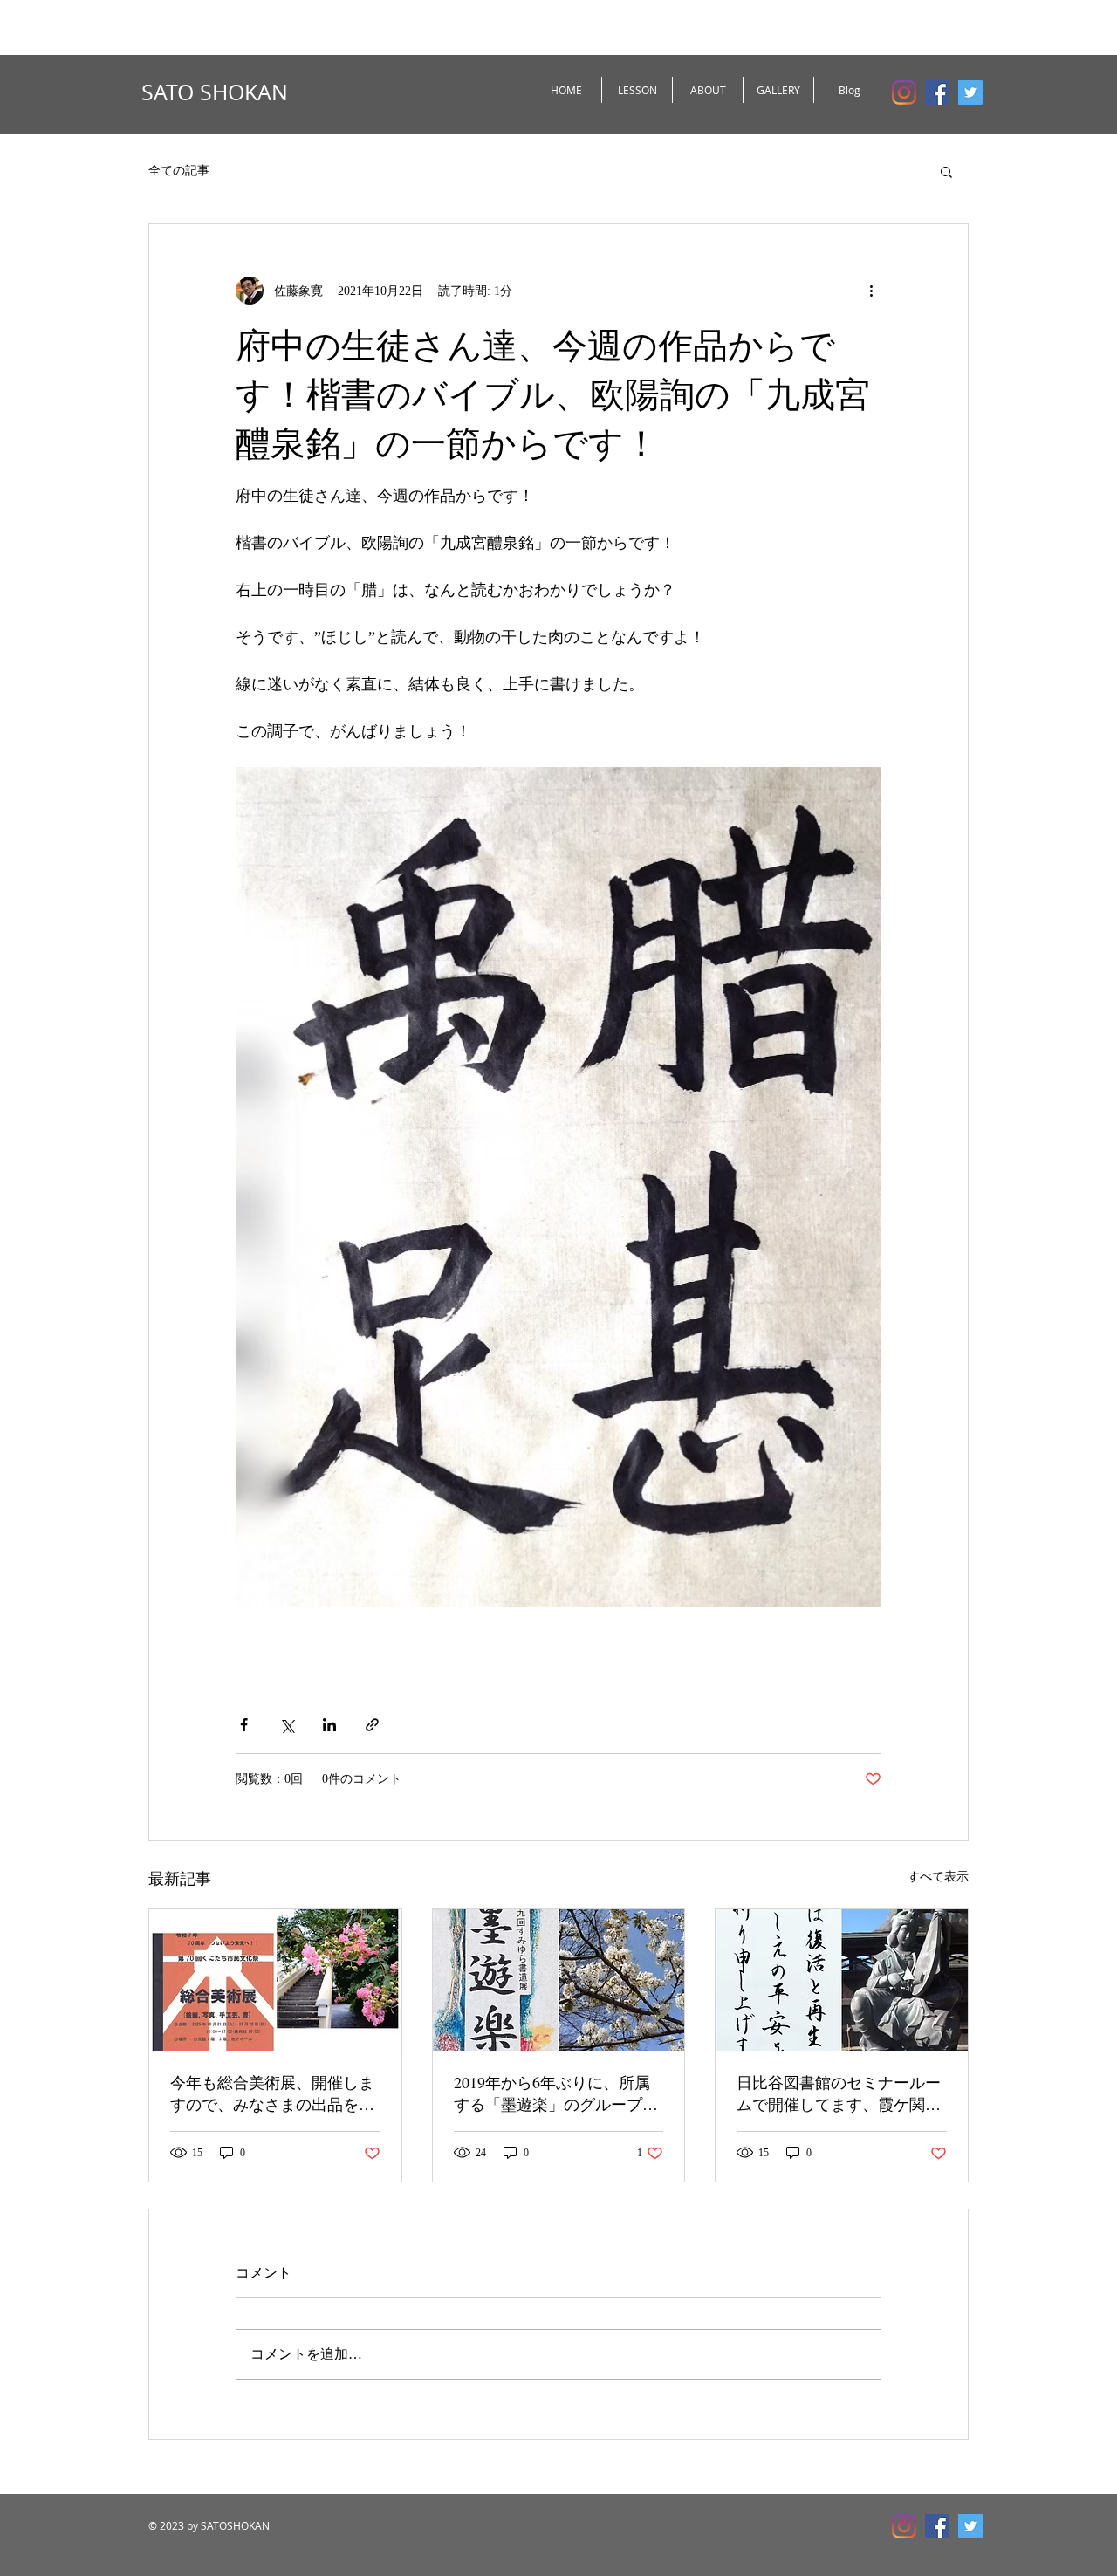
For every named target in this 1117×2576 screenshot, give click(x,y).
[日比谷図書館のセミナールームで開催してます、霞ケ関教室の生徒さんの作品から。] (842, 1980)
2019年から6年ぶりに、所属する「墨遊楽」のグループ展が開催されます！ (556, 2093)
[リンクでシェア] (372, 1725)
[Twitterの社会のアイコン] (970, 92)
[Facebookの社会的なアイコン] (937, 92)
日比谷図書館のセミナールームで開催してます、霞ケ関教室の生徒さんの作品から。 (839, 2093)
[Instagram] (904, 92)
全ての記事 (179, 171)
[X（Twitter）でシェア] (287, 1725)
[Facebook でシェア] (244, 1725)
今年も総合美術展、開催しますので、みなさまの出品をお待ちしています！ (272, 2093)
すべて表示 (938, 1877)
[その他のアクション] (871, 291)
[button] (946, 171)
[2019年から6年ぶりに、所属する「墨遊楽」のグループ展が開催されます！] (559, 1980)
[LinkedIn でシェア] (329, 1725)
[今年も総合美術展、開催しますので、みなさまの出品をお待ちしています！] (275, 1980)
